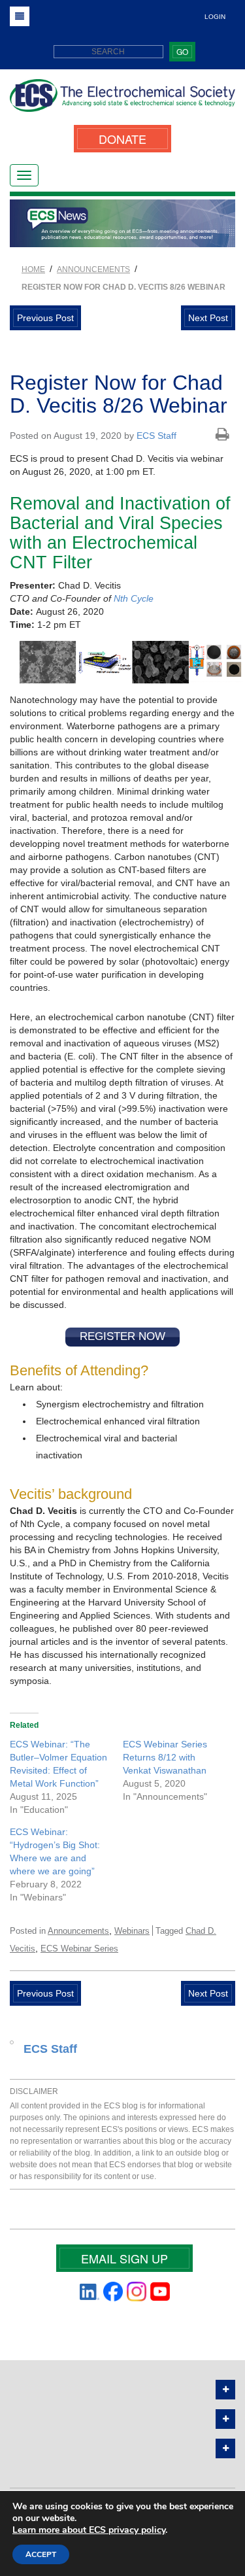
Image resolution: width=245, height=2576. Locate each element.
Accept (41, 2554)
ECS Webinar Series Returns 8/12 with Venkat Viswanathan (165, 1757)
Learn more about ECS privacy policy (89, 2530)
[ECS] (122, 100)
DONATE (122, 139)
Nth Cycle (134, 598)
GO (182, 51)
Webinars (132, 1931)
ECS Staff (156, 436)
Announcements (78, 1931)
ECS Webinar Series (79, 1949)
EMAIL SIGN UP (124, 2258)
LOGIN (215, 17)
